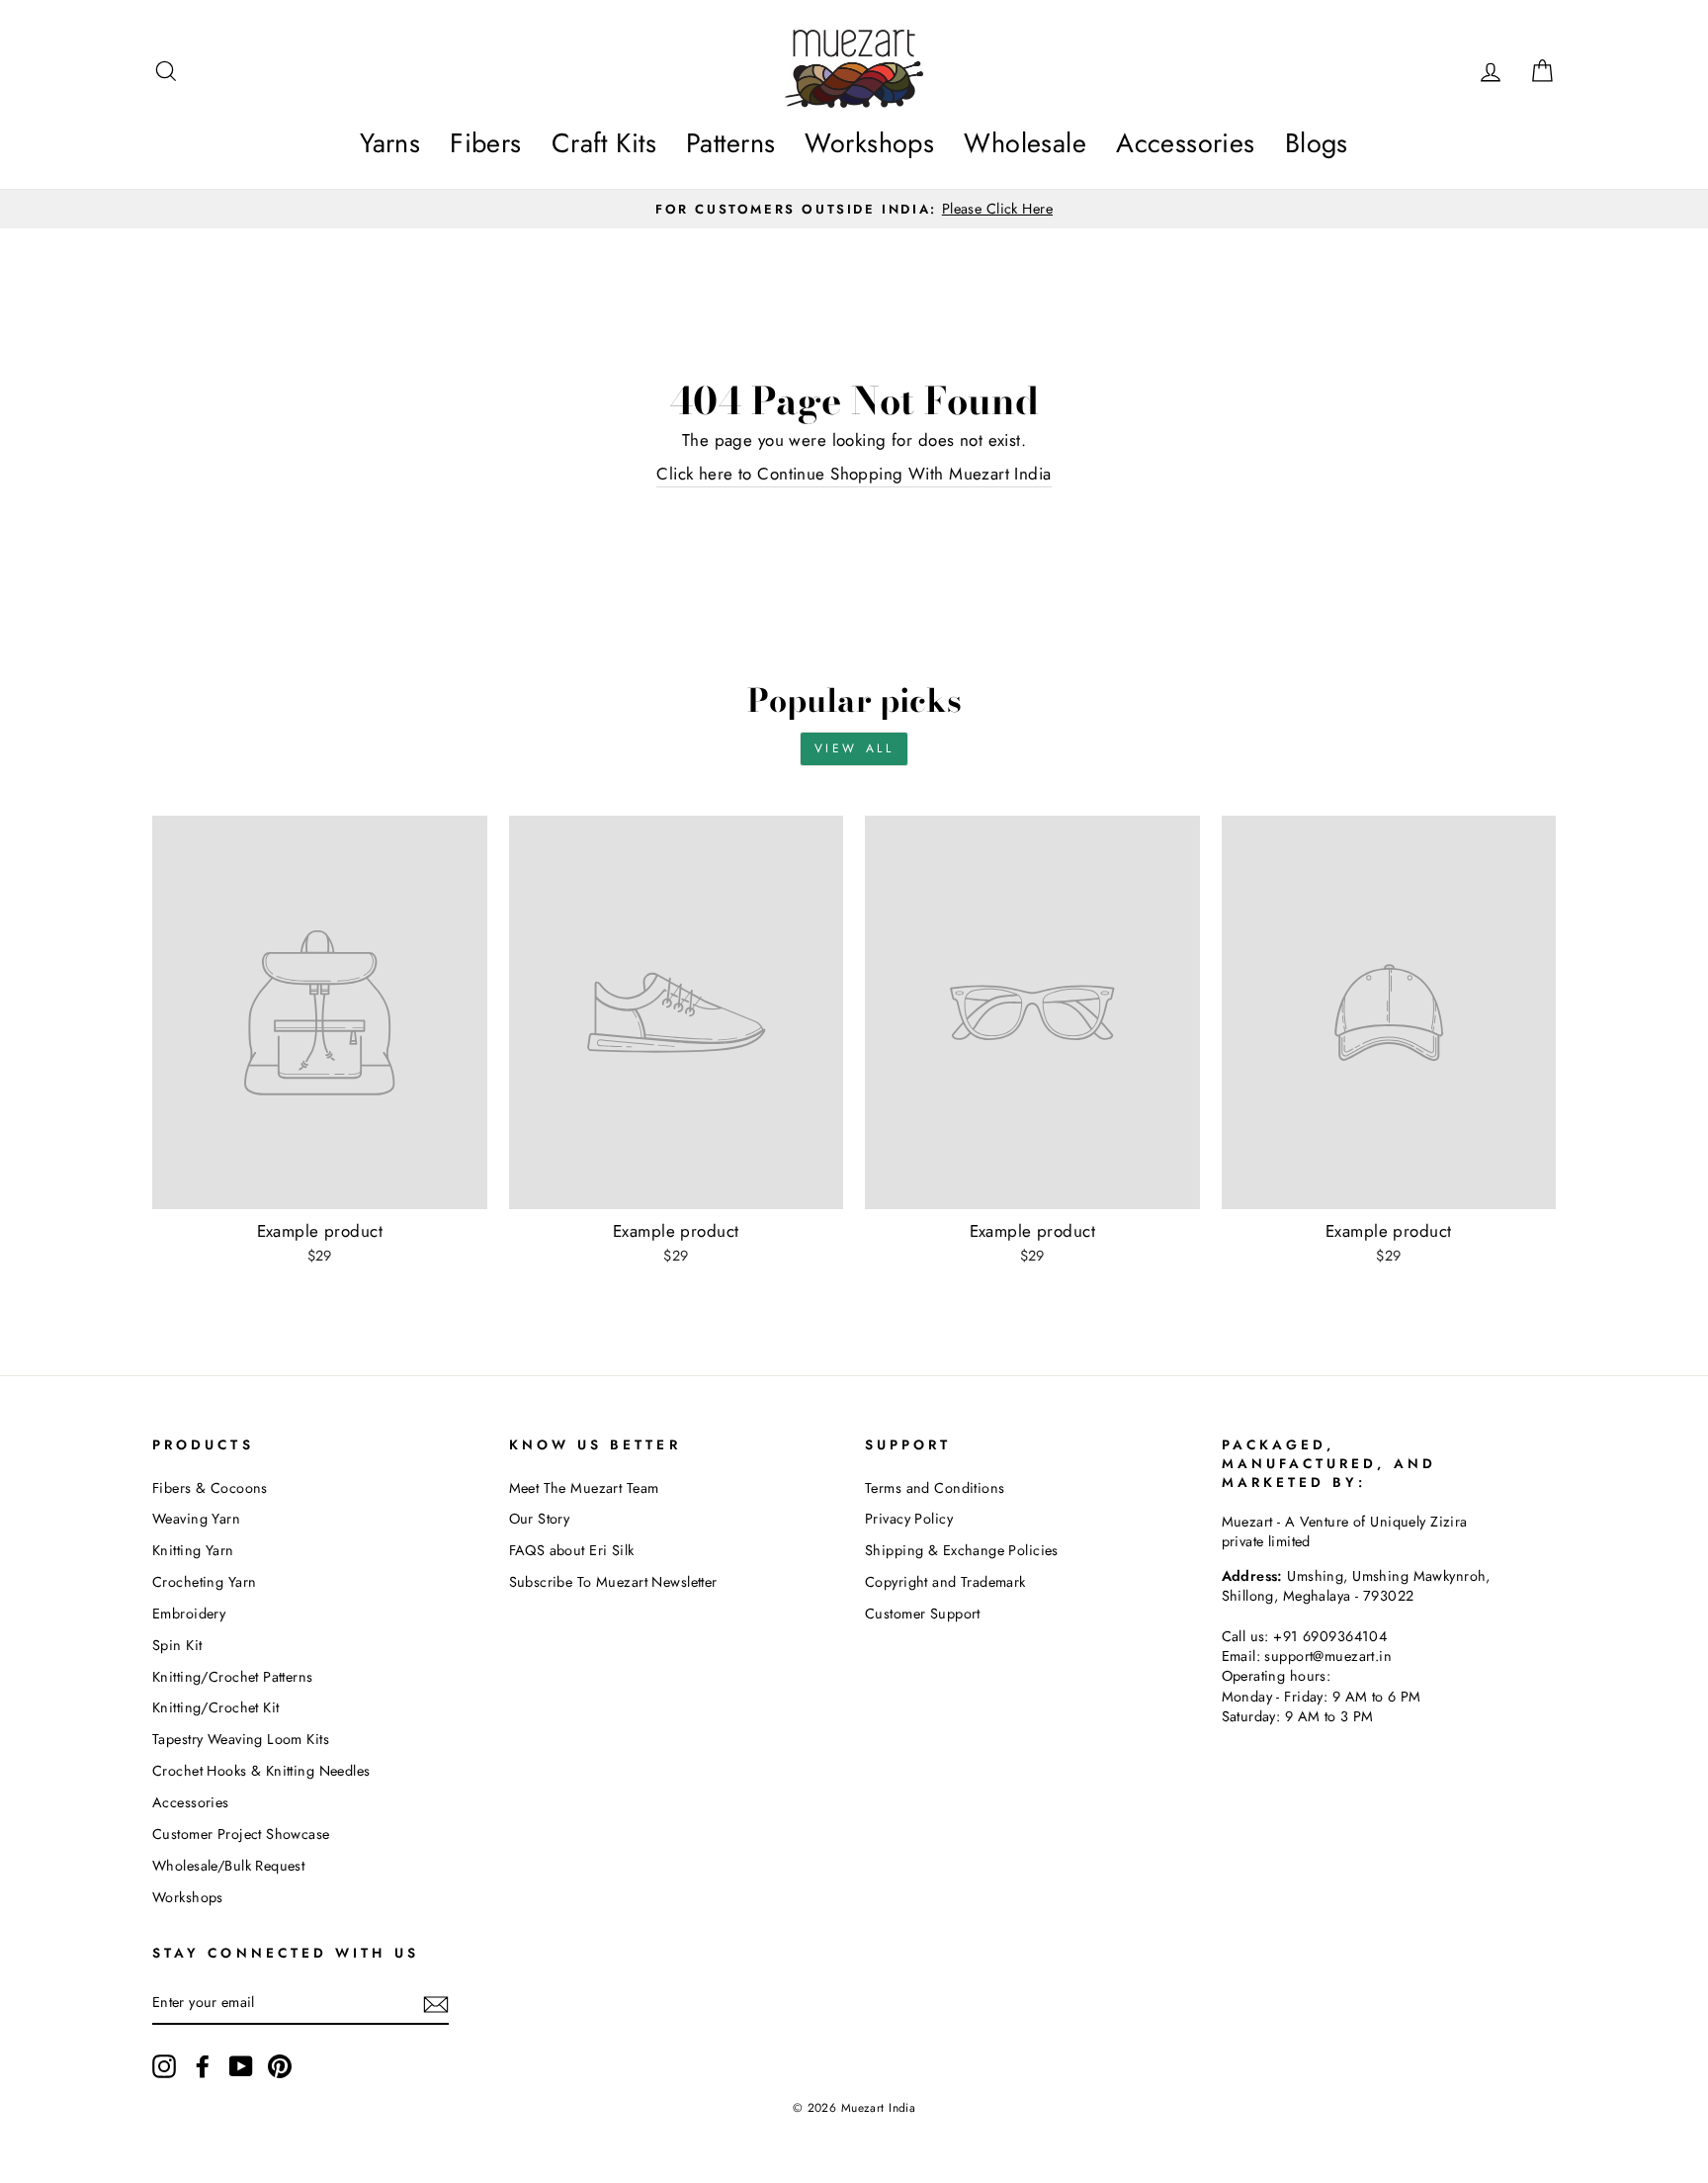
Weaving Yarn (196, 1519)
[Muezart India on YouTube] (241, 2066)
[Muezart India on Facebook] (203, 2066)
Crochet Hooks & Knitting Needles (261, 1771)
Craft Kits (604, 143)
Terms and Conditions (935, 1488)
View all (854, 748)
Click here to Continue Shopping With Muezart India (854, 474)
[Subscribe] (436, 2004)
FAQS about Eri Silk (572, 1550)
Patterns (730, 143)
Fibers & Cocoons (210, 1488)
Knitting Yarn (193, 1550)
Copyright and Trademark (945, 1582)
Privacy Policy (909, 1519)
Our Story (540, 1519)
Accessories (1186, 143)
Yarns (390, 143)
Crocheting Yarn (204, 1582)
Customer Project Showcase (241, 1834)
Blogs (1317, 143)
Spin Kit (177, 1645)
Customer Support (923, 1614)
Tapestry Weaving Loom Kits (241, 1739)
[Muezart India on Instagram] (164, 2066)
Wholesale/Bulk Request (228, 1866)
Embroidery (189, 1614)
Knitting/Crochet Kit (216, 1707)
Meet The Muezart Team (584, 1488)
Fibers (486, 143)
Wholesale (1025, 143)
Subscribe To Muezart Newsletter (613, 1582)
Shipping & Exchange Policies (962, 1550)
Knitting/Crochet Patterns (233, 1677)
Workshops (869, 143)
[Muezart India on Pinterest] (280, 2066)
